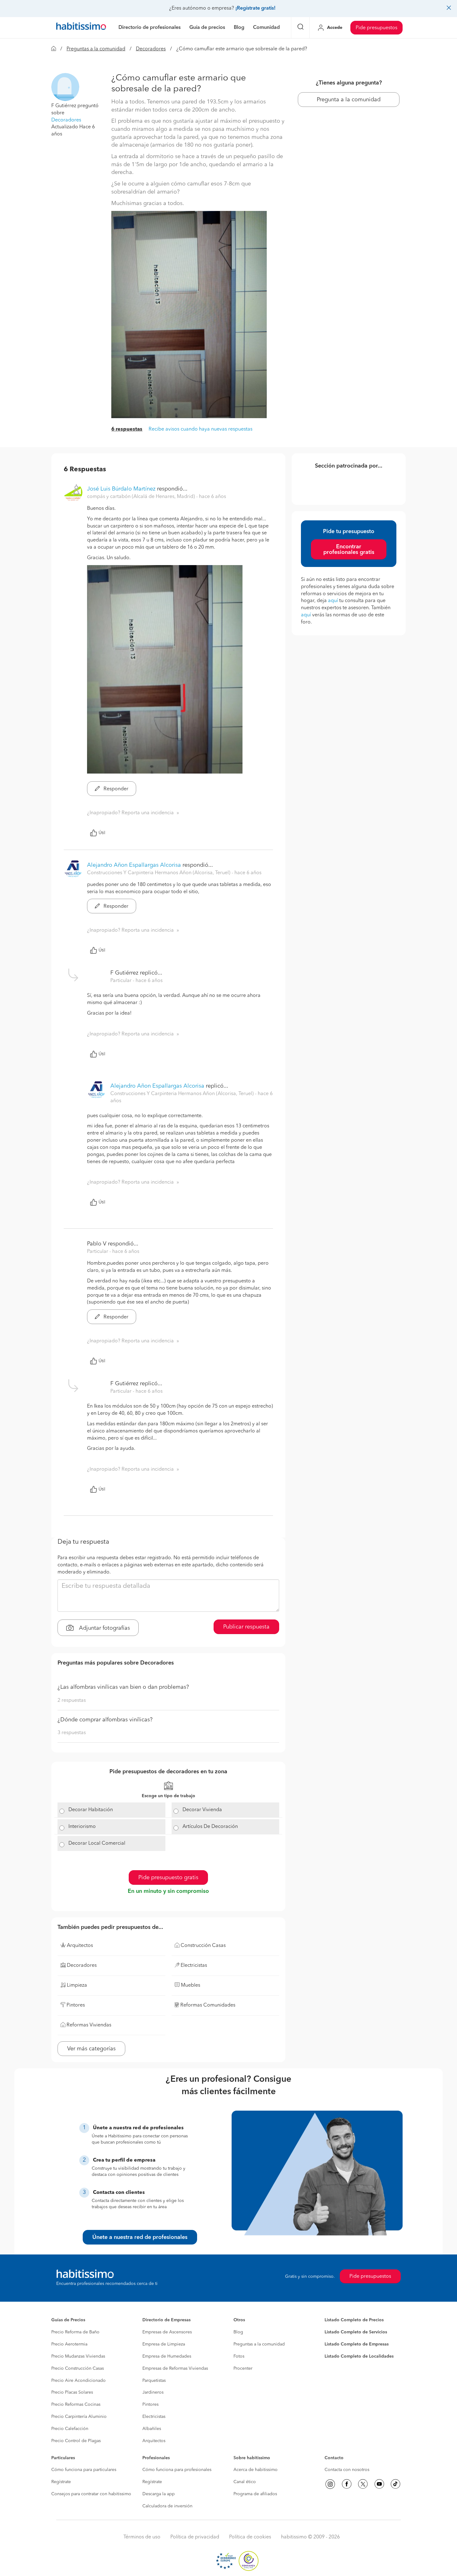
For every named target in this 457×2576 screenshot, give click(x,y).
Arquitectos (154, 2441)
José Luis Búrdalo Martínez (121, 489)
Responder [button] (115, 789)
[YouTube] (379, 2484)
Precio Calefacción (70, 2429)
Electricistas (154, 2417)
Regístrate (61, 2482)
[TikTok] (395, 2484)
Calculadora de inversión (167, 2506)
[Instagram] (330, 2484)
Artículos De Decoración (210, 1827)
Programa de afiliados (255, 2494)
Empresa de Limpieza (164, 2344)
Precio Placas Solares (72, 2392)
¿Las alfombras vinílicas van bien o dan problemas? (123, 1687)
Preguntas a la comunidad (96, 49)
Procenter (243, 2368)
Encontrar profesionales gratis (349, 550)
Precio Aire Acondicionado (78, 2381)
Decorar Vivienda (202, 1810)
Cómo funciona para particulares (84, 2470)
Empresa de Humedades (167, 2356)
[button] (65, 87)
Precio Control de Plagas (76, 2441)
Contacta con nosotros (347, 2470)
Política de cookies (250, 2537)
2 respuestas (72, 1701)
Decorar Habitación (91, 1810)
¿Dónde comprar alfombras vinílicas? (105, 1720)
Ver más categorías (91, 2049)
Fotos (239, 2356)
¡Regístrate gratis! (255, 8)
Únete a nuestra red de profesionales (140, 2237)
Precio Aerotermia (69, 2344)
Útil (102, 833)
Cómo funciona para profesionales (177, 2470)
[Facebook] (347, 2484)
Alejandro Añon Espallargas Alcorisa (134, 865)
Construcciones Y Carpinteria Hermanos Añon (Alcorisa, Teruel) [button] (159, 873)
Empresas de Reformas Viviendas (175, 2368)
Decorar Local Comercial (97, 1843)
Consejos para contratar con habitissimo (91, 2494)
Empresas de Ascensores (167, 2332)
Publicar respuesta (246, 1627)
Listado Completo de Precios (354, 2320)
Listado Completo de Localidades (359, 2356)
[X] (363, 2484)
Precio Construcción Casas (78, 2368)
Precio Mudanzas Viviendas (78, 2356)
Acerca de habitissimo (256, 2470)
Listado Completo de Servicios (356, 2332)
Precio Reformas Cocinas (76, 2405)
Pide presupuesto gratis (168, 1878)
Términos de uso (142, 2537)
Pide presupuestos (376, 28)
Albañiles (152, 2429)
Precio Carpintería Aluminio (79, 2417)
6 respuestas (127, 429)
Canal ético (245, 2482)
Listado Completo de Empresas (357, 2344)
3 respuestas (72, 1733)
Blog (238, 2332)
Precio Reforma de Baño (75, 2332)
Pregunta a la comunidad (349, 100)
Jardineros (153, 2392)
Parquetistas (154, 2381)
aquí (333, 601)
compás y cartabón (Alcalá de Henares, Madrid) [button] (142, 497)
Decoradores (151, 49)
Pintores (150, 2405)
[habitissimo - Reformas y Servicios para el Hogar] (81, 28)
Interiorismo (82, 1827)
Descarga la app (159, 2494)
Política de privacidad (195, 2537)
